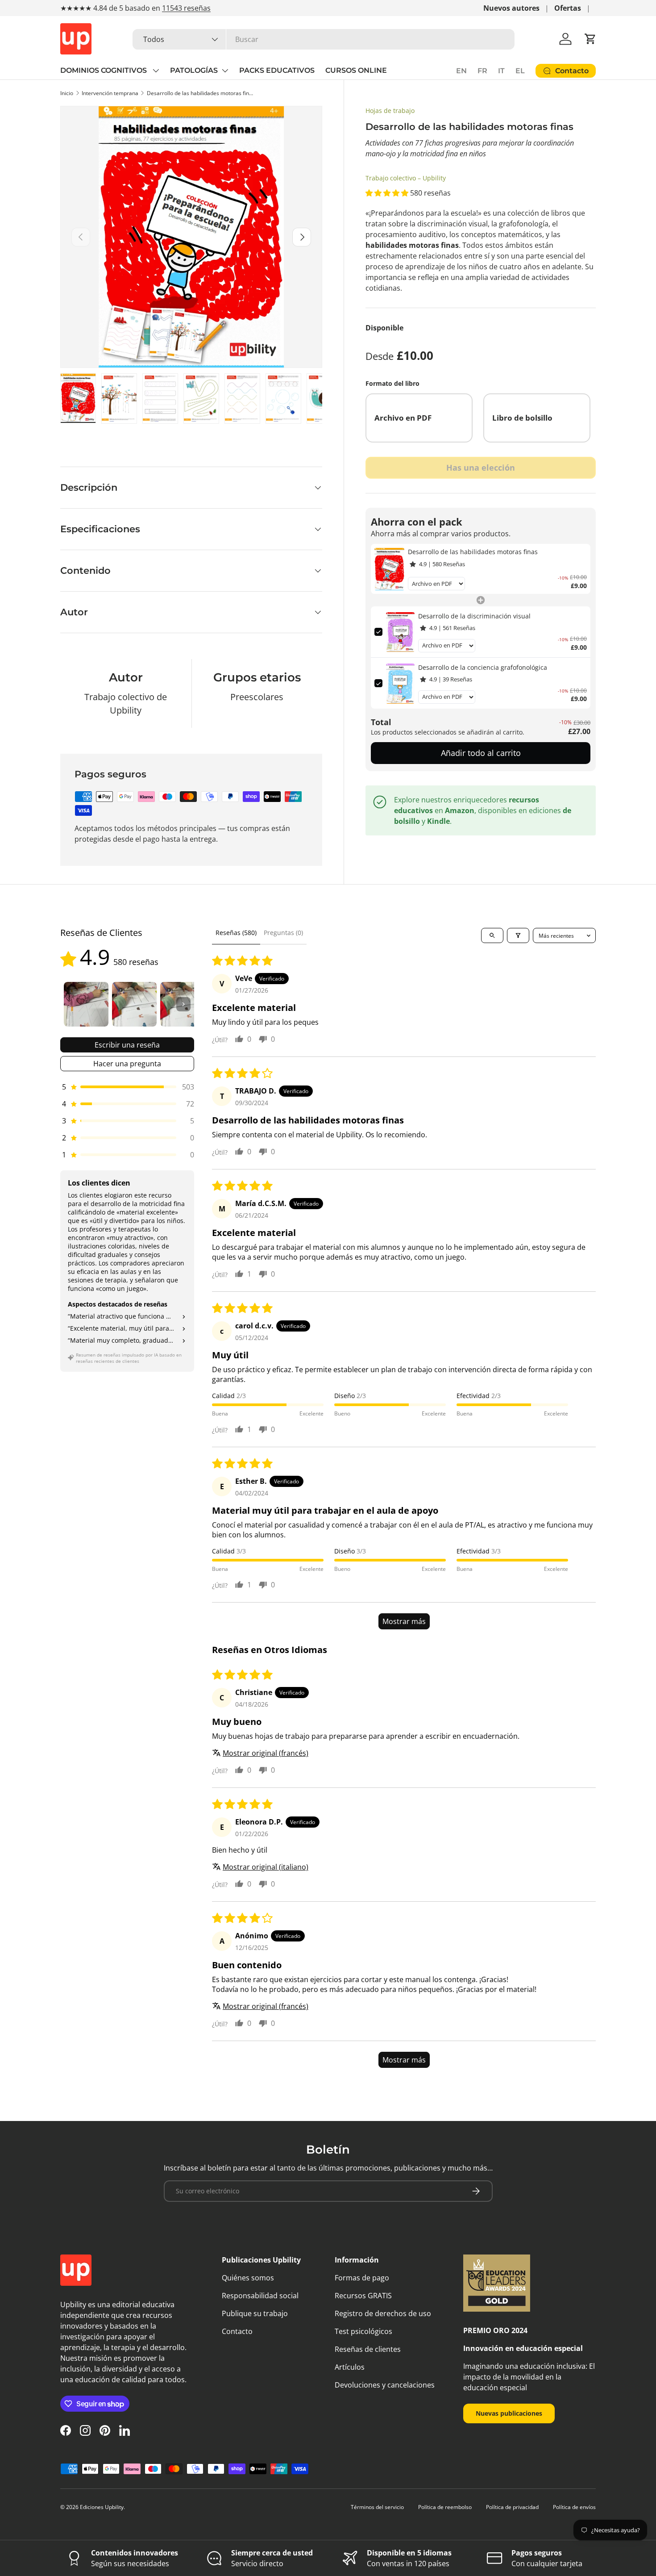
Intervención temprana (110, 93)
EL (520, 71)
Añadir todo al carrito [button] (481, 753)
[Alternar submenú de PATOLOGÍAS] (225, 71)
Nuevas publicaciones (509, 2413)
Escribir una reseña (127, 1045)
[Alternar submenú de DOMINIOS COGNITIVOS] (156, 71)
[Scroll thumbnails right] (183, 1004)
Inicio (67, 93)
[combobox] (324, 39)
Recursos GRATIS (363, 2296)
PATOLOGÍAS (194, 70)
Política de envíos (574, 2507)
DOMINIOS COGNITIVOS (104, 70)
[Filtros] (518, 935)
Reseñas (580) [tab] (236, 933)
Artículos (350, 2367)
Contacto (237, 2331)
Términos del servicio (377, 2507)
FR (482, 71)
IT (501, 71)
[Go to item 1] (86, 1004)
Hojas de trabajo (390, 111)
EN (461, 71)
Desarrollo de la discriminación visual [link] (474, 616)
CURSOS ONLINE (356, 70)
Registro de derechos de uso (383, 2313)
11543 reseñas (186, 8)
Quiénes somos (248, 2278)
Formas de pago (362, 2278)
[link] (389, 569)
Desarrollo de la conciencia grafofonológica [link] (483, 668)
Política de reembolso (445, 2507)
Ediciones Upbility (102, 2507)
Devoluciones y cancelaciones (385, 2385)
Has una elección (481, 468)
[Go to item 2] (134, 1004)
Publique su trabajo (255, 2313)
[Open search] (492, 935)
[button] (590, 39)
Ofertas (568, 8)
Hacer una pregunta (127, 1064)
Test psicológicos (363, 2331)
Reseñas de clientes (368, 2349)
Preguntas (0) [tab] (283, 933)
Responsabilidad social (260, 2296)
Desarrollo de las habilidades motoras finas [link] (473, 552)
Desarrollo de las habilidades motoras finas (200, 93)
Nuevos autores (511, 8)
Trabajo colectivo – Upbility (406, 178)
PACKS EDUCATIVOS (277, 70)
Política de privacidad (512, 2507)
